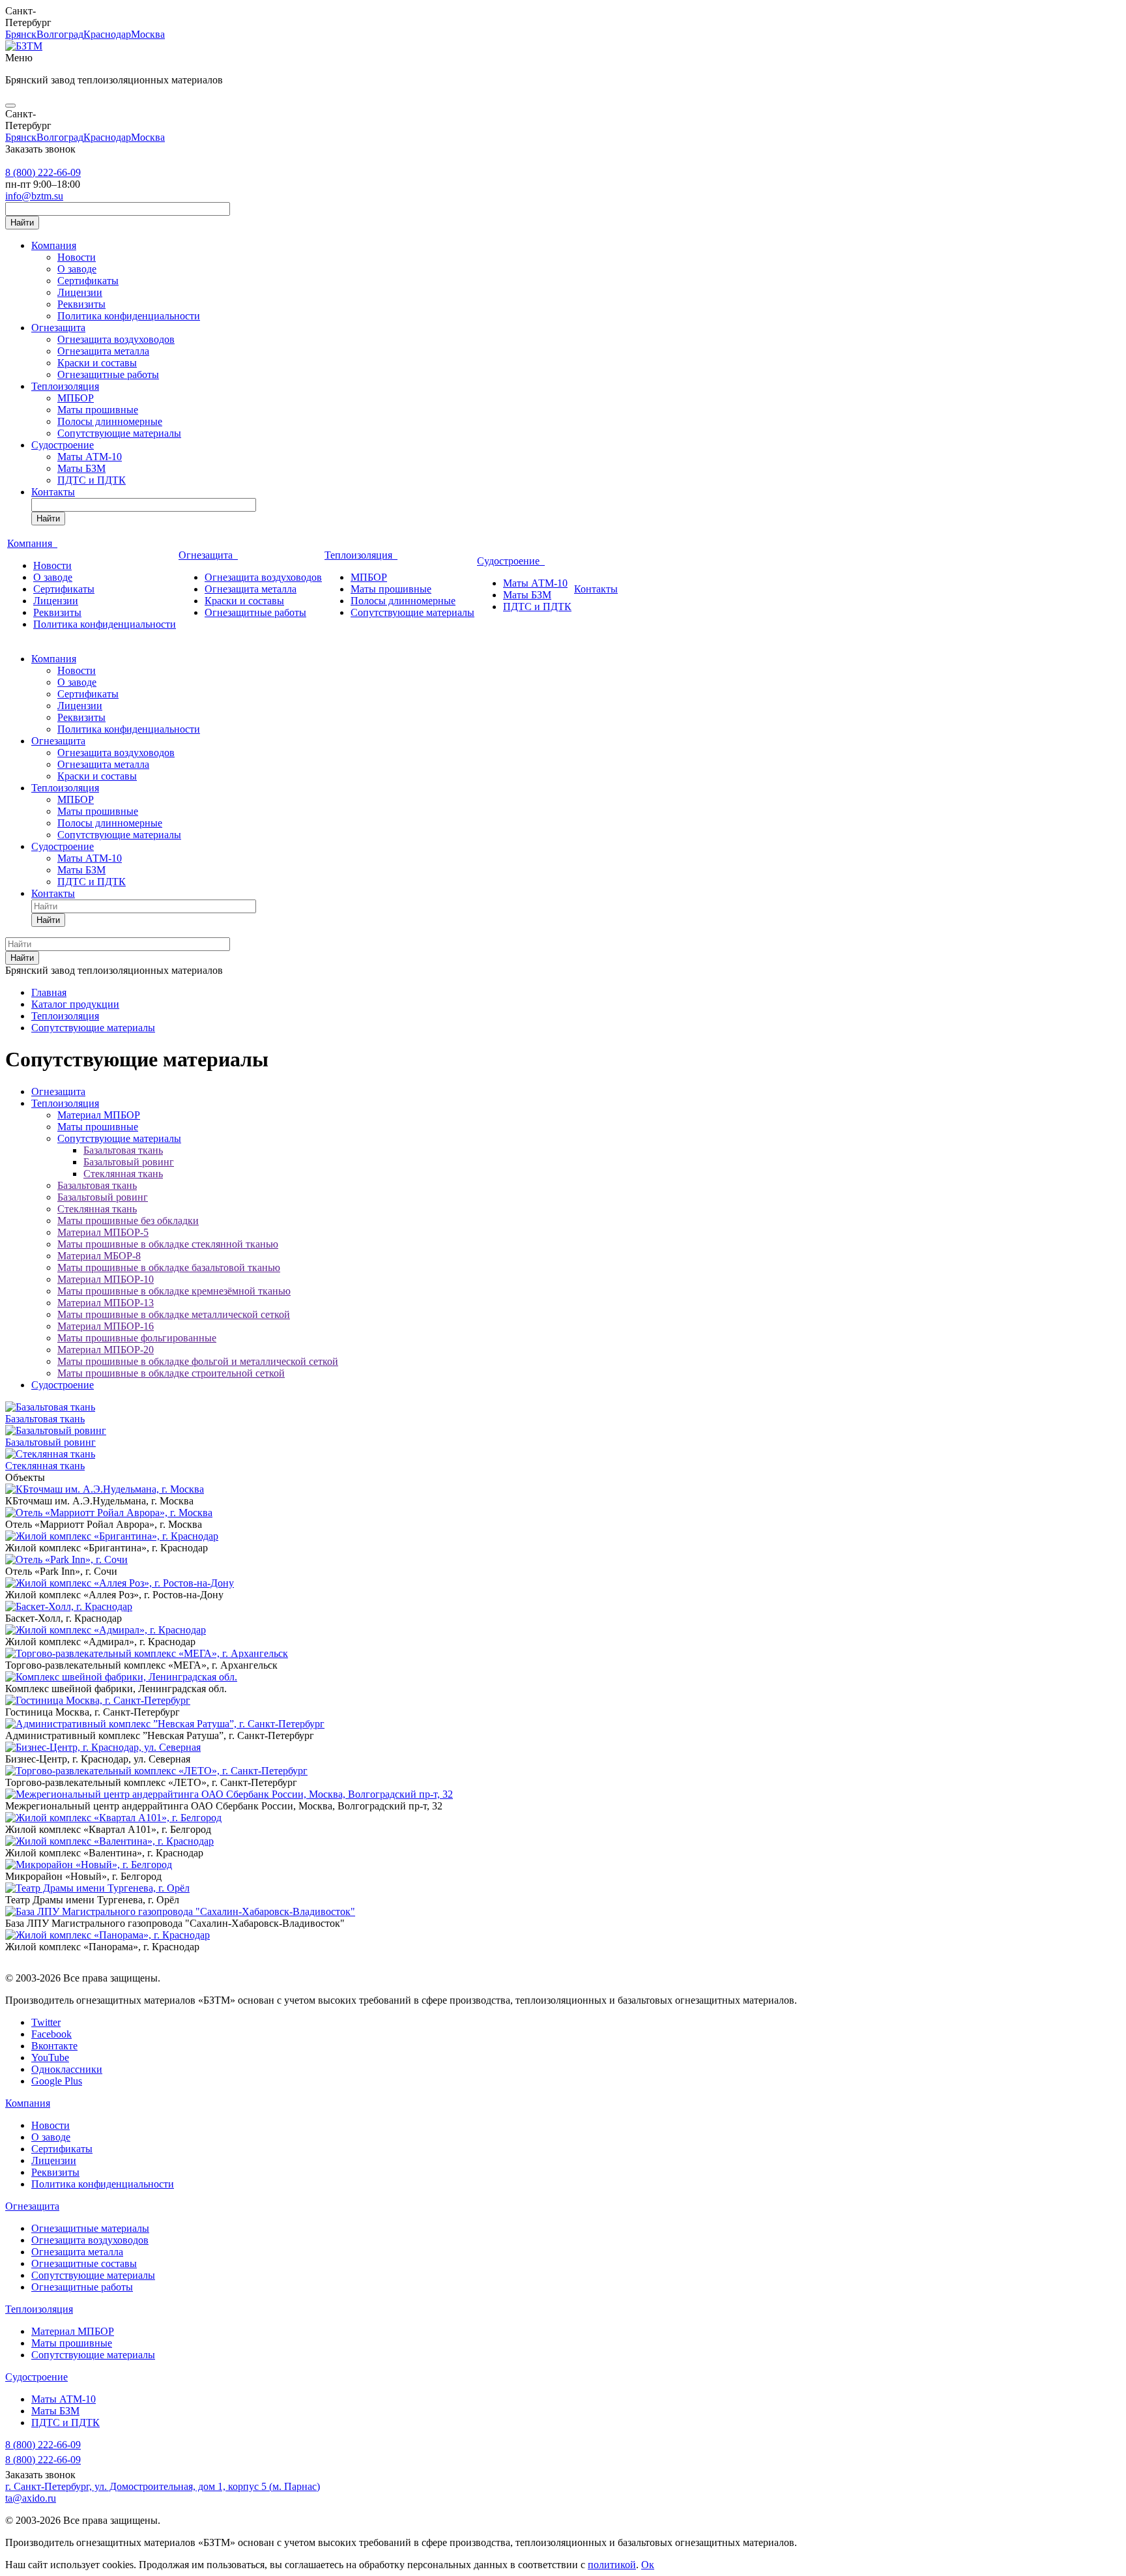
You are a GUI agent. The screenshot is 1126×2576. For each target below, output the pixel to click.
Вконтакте (54, 2046)
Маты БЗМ (81, 468)
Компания (54, 245)
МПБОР (76, 398)
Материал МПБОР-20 (106, 1350)
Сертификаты (88, 281)
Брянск (21, 34)
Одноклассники (67, 2069)
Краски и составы (97, 363)
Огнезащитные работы (108, 374)
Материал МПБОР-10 (106, 1279)
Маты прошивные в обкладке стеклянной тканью (168, 1244)
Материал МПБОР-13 (106, 1303)
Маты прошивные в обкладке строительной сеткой (171, 1373)
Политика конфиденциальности (129, 316)
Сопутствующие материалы (119, 433)
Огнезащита (58, 328)
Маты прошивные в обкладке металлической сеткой (174, 1314)
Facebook (51, 2034)
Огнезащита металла (103, 351)
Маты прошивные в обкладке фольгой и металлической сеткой (198, 1361)
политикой (612, 2565)
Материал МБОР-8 (99, 1256)
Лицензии (80, 292)
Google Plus (57, 2081)
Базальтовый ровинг (129, 1162)
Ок (648, 2565)
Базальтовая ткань (123, 1150)
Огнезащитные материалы (90, 2228)
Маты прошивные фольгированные (137, 1338)
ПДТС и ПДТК (92, 480)
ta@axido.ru (31, 2498)
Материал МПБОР (99, 1115)
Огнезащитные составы (84, 2263)
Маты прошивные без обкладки (128, 1221)
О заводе (77, 269)
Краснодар (107, 34)
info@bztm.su (34, 196)
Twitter (46, 2022)
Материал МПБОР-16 (106, 1326)
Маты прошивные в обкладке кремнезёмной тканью (174, 1291)
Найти (22, 223)
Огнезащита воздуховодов (116, 339)
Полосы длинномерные (110, 421)
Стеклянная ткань (123, 1174)
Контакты (53, 492)
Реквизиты (81, 304)
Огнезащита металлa (77, 2252)
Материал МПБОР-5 (103, 1232)
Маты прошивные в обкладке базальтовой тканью (169, 1267)
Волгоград (60, 34)
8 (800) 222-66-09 (43, 172)
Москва (148, 34)
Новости (77, 257)
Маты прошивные (98, 410)
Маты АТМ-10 (90, 457)
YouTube (50, 2057)
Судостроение (63, 445)
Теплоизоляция (65, 386)
